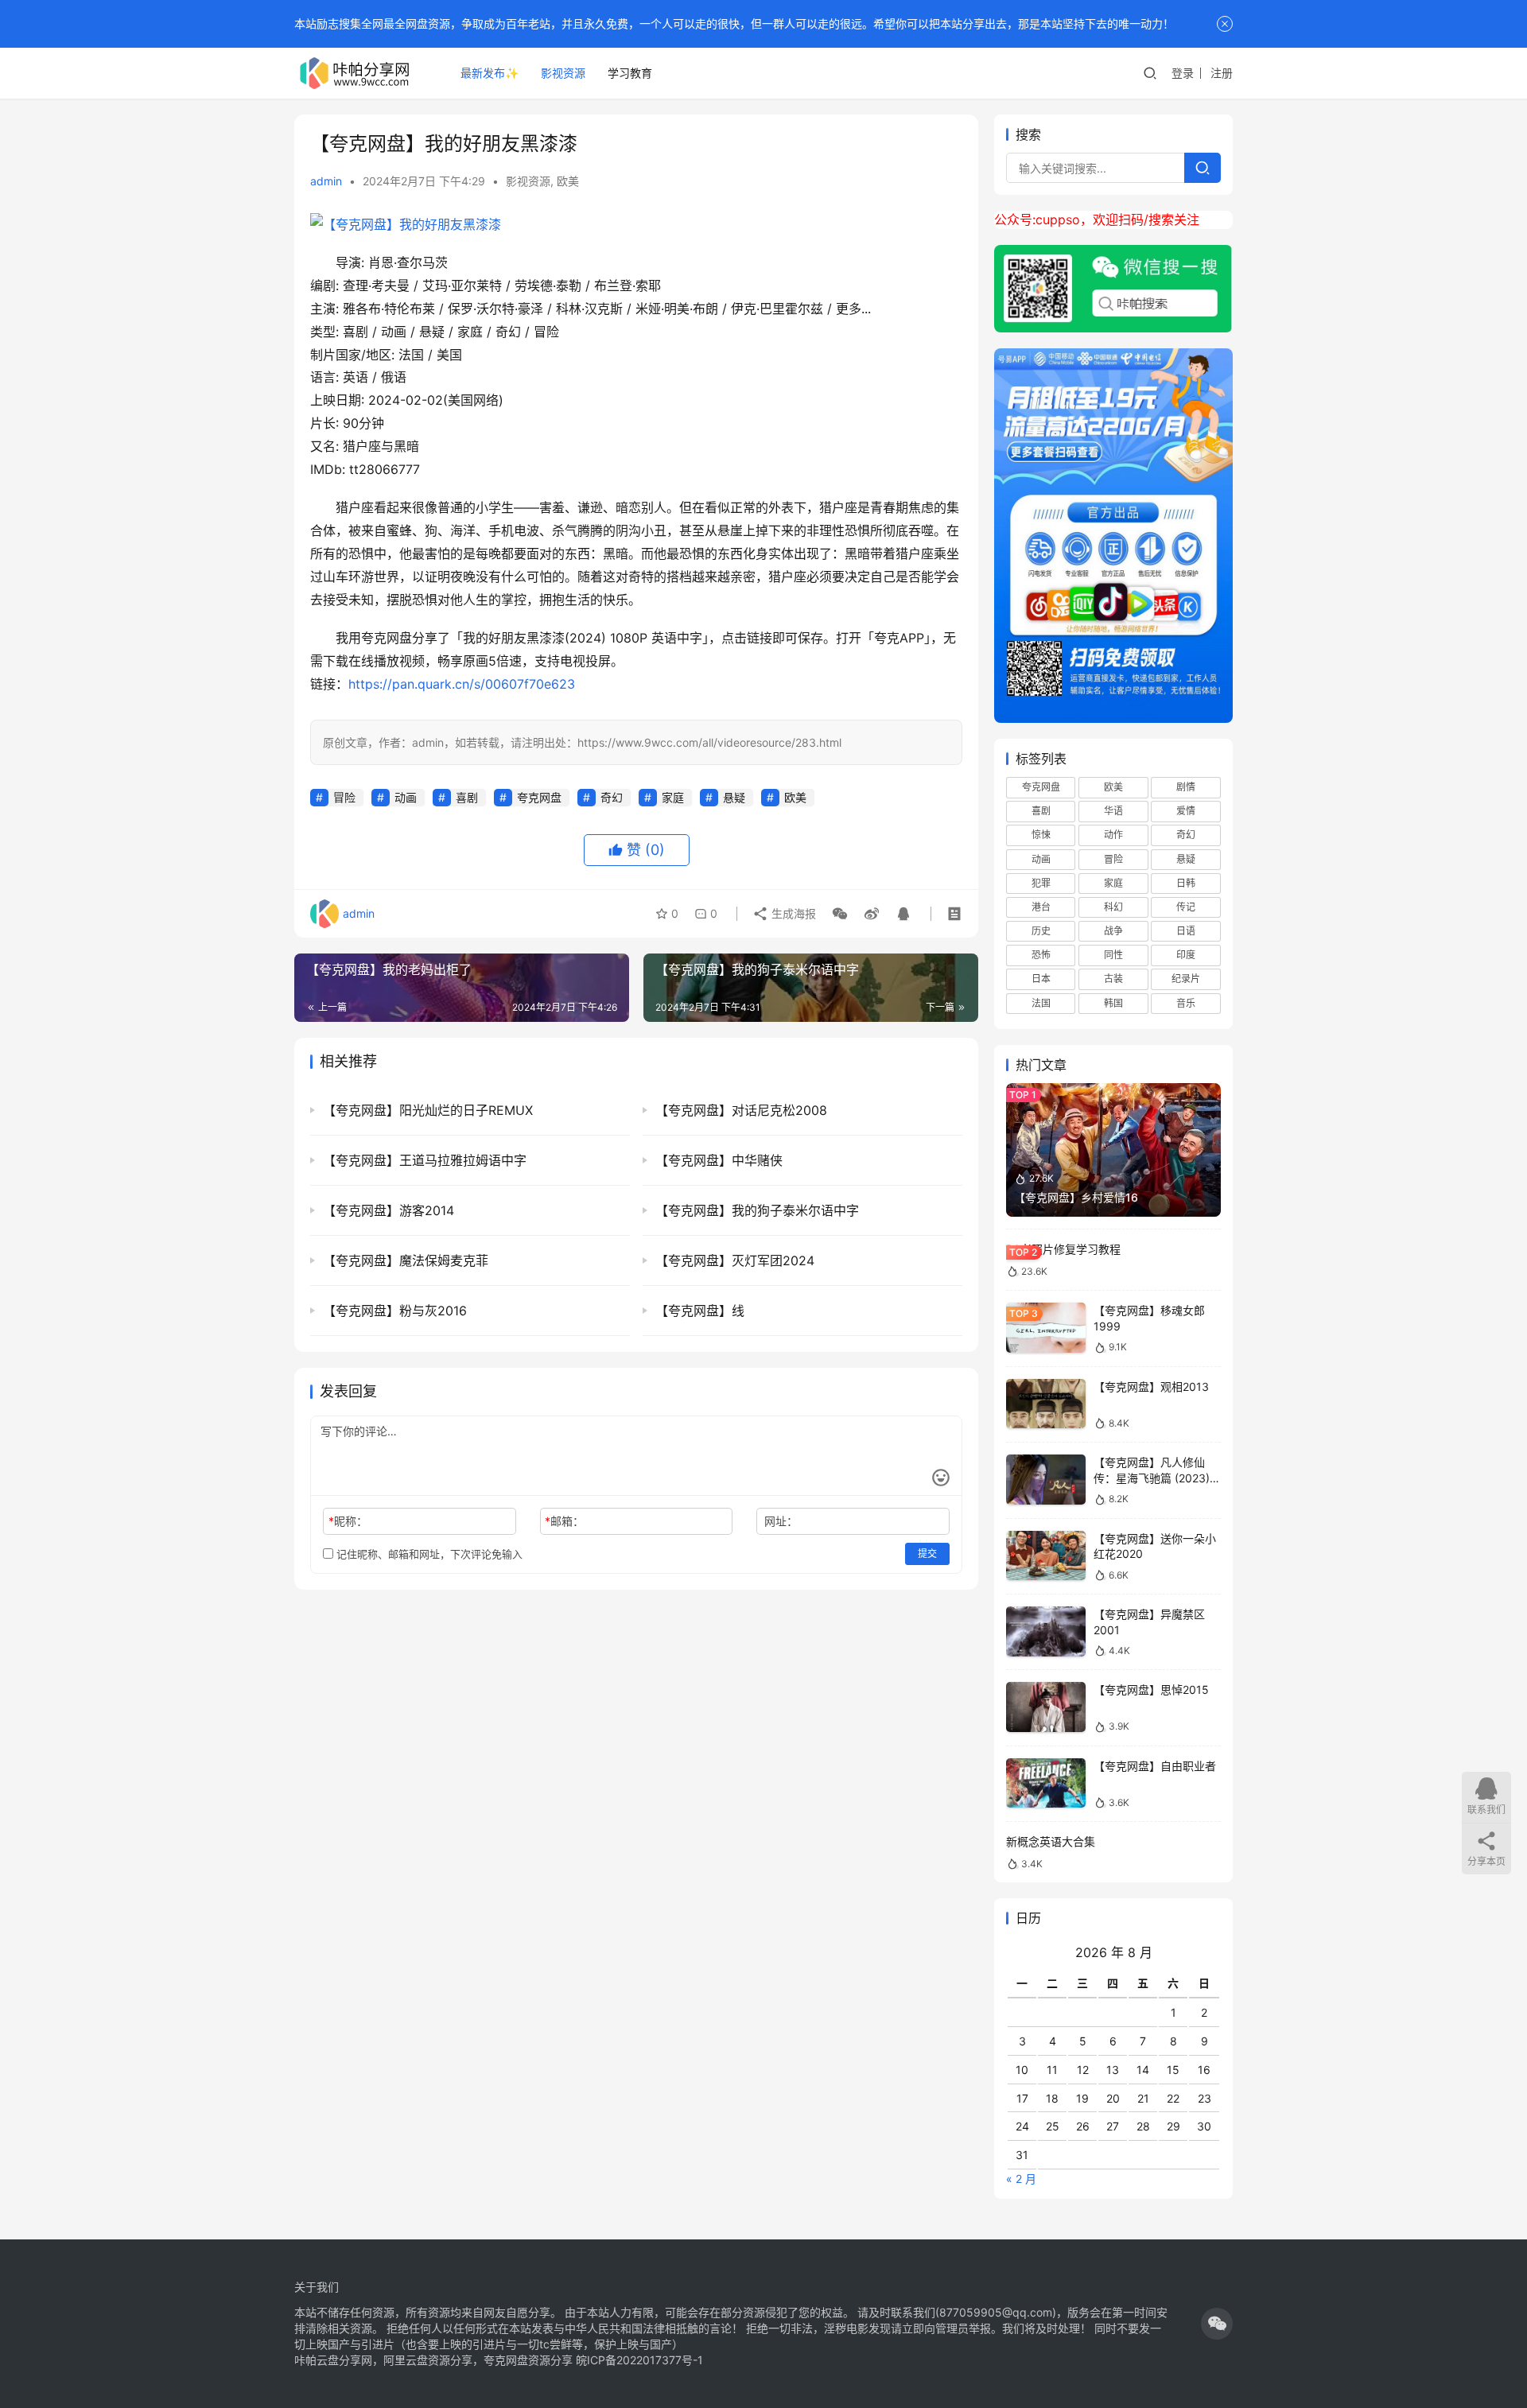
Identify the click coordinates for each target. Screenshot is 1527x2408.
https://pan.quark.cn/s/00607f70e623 (462, 684)
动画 (406, 797)
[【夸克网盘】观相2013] (1046, 1404)
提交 (927, 1554)
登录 (1183, 73)
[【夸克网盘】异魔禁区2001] (1046, 1631)
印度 (1186, 955)
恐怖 (1041, 955)
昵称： (348, 1521)
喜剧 (467, 797)
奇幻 (612, 797)
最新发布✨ (490, 73)
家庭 (673, 797)
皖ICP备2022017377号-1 (639, 2360)
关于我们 (317, 2287)
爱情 (1186, 811)
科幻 (1113, 907)
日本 (1041, 979)
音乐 (1186, 1003)
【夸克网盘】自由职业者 (1155, 1766)
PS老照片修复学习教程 (1063, 1249)
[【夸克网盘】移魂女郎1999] (1046, 1328)
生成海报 (792, 913)
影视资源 (563, 73)
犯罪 (1041, 883)
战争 (1113, 931)
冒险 (344, 797)
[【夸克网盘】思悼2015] (1046, 1707)
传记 (1186, 907)
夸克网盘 (539, 797)
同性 (1113, 955)
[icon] (1217, 2324)
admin (326, 181)
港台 (1041, 907)
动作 (1113, 835)
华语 (1113, 811)
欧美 (568, 181)
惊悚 (1041, 835)
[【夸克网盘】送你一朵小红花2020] (1046, 1556)
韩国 (1113, 1003)
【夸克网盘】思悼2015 (1151, 1689)
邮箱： (564, 1521)
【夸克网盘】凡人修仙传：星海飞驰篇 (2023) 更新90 (1152, 1478)
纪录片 (1186, 979)
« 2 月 (1021, 2179)
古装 (1113, 979)
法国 (1041, 1003)
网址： (781, 1521)
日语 (1186, 931)
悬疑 (734, 797)
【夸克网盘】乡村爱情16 (1076, 1197)
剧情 (1186, 787)
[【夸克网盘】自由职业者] (1046, 1783)
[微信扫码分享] (840, 914)
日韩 (1186, 883)
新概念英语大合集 (1051, 1841)
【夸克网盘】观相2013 (1151, 1387)
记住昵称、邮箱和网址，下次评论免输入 (428, 1554)
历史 (1041, 931)
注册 (1222, 73)
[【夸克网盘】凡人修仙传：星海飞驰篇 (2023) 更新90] (1046, 1480)
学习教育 (630, 73)
